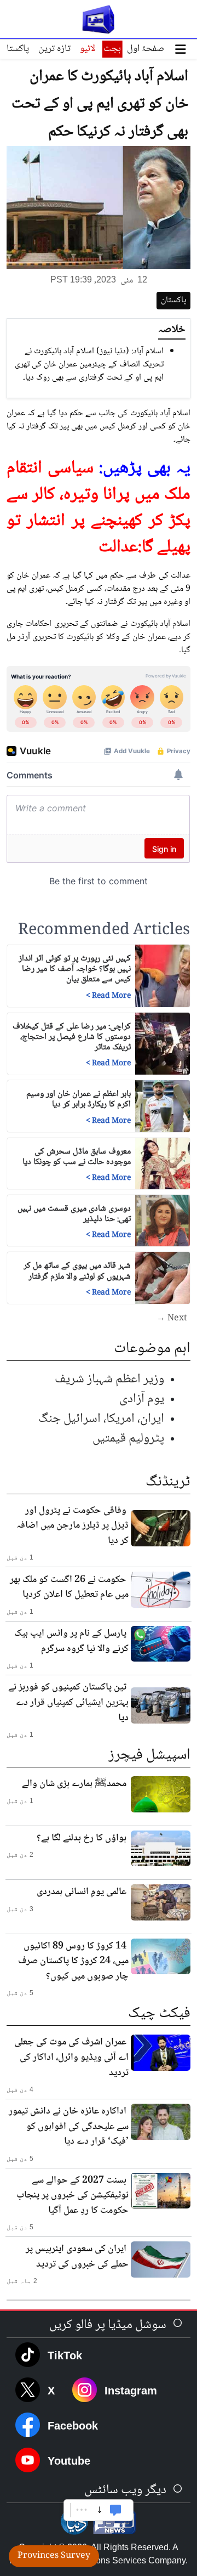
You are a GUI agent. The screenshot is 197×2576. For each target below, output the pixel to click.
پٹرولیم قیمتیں (128, 1439)
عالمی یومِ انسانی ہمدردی (82, 1892)
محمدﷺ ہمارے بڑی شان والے (74, 1784)
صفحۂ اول (146, 49)
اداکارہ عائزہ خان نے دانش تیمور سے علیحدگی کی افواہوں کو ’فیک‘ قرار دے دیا (69, 2126)
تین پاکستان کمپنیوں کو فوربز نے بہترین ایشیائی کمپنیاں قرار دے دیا (68, 1702)
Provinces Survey (54, 2556)
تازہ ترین (54, 49)
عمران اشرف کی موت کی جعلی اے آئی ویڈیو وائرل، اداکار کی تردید (71, 2057)
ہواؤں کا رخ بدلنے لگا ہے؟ (82, 1838)
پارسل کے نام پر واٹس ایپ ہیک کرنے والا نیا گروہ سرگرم (71, 1641)
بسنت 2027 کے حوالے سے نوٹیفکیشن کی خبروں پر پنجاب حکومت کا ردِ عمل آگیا (73, 2196)
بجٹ (112, 49)
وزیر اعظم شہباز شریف (109, 1379)
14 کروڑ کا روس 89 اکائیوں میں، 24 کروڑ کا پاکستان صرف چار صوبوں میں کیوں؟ (73, 1961)
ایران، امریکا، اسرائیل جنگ (101, 1419)
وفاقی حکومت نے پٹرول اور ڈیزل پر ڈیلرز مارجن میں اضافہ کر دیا (73, 1526)
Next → (172, 1319)
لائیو (88, 49)
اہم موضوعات (152, 1349)
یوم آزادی (142, 1399)
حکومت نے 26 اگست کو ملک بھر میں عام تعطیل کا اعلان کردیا (69, 1588)
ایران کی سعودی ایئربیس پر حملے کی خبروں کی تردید (77, 2257)
